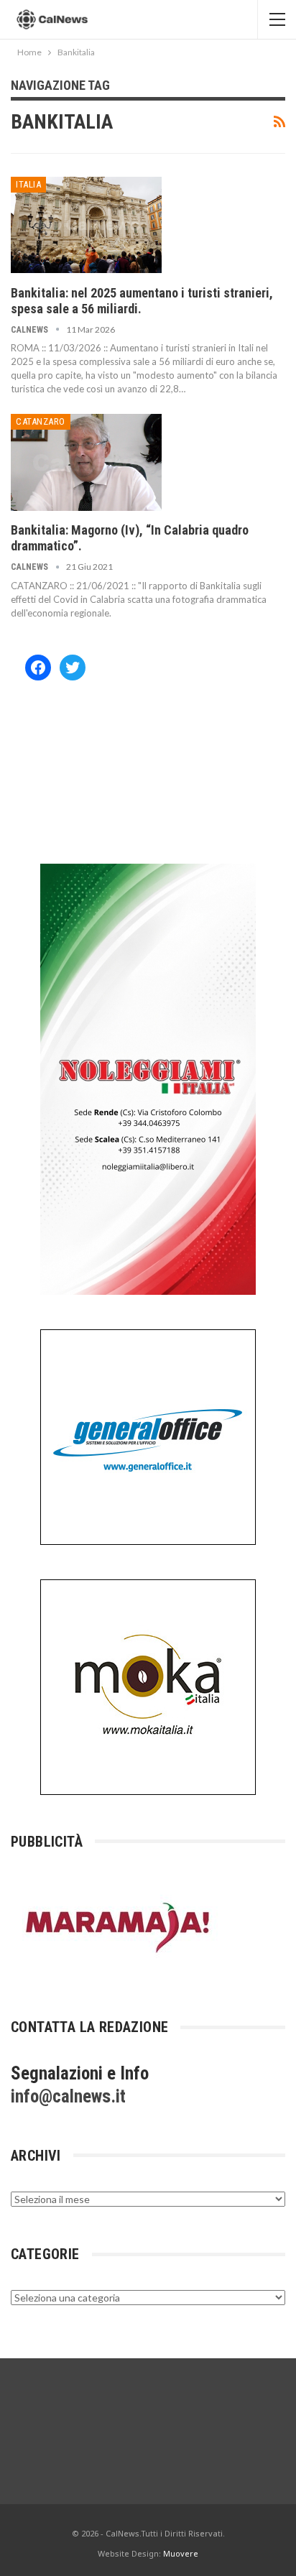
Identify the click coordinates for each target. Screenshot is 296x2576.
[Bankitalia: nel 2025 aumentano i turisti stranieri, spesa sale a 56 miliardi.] (86, 225)
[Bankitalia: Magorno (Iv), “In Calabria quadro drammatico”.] (86, 462)
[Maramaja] (119, 1927)
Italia (28, 184)
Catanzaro (41, 421)
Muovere (181, 2553)
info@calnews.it (68, 2096)
